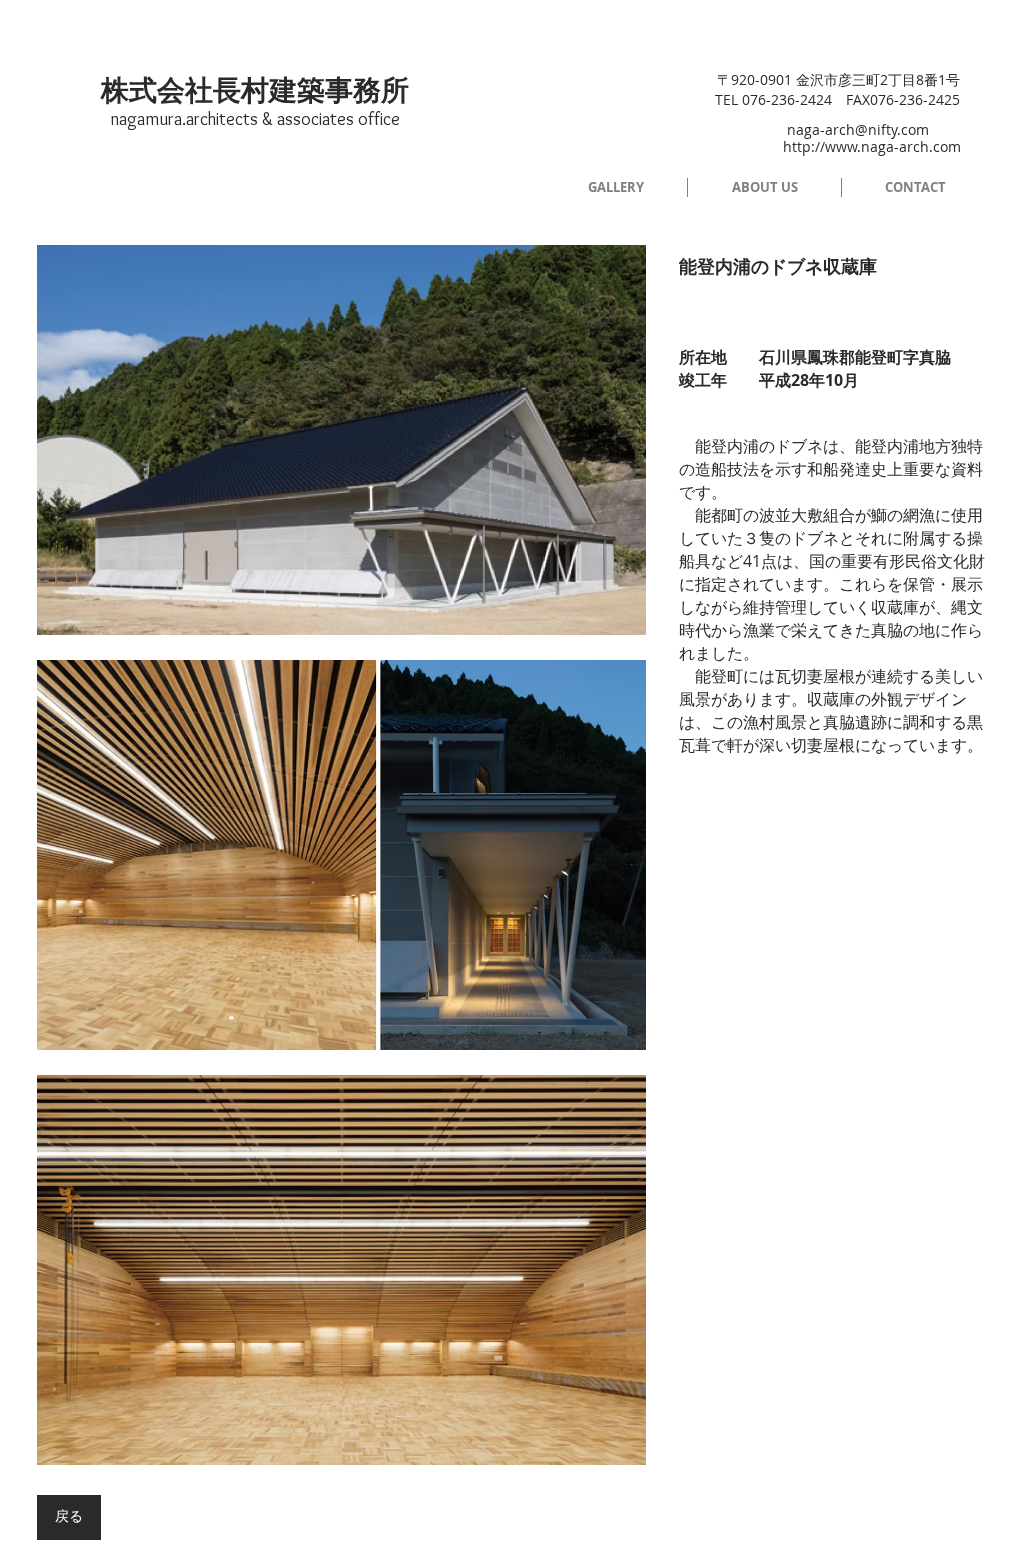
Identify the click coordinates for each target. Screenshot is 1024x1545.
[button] (341, 440)
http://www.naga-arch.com (872, 146)
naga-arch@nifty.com (858, 129)
